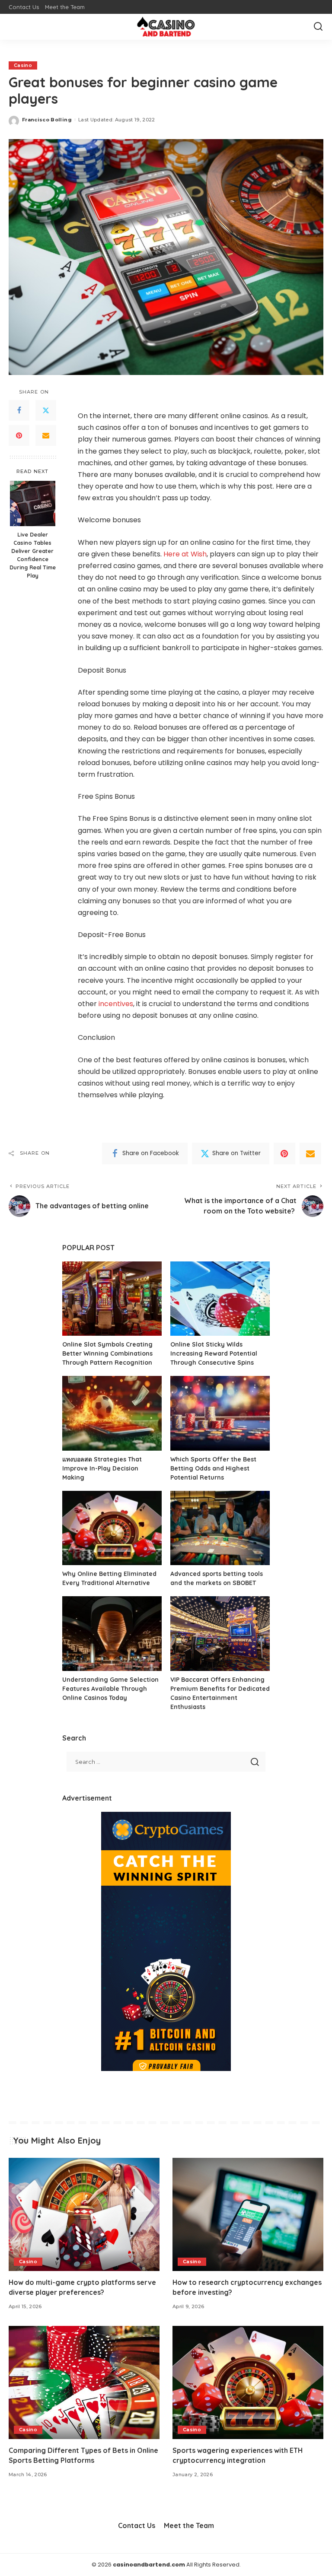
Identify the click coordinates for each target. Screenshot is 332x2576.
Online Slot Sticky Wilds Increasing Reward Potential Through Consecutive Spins (214, 1353)
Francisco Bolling (47, 120)
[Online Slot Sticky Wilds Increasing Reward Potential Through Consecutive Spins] (220, 1299)
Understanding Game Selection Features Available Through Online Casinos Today (110, 1689)
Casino (23, 65)
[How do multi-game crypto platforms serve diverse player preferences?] (84, 2214)
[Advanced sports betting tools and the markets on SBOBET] (220, 1528)
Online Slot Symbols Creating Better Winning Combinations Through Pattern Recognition (107, 1353)
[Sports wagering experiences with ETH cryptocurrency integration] (248, 2382)
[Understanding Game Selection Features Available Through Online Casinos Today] (112, 1634)
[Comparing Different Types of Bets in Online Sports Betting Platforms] (84, 2382)
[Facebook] (19, 410)
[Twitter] (46, 410)
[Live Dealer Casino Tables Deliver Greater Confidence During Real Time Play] (33, 503)
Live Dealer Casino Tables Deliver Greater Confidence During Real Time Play (33, 555)
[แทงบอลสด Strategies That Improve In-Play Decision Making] (112, 1413)
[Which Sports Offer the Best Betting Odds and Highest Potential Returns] (220, 1413)
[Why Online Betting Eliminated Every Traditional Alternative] (112, 1528)
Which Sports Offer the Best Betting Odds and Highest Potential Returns (213, 1468)
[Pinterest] (19, 435)
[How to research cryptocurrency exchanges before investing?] (248, 2214)
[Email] (46, 435)
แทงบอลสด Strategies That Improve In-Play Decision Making (102, 1468)
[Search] (318, 27)
